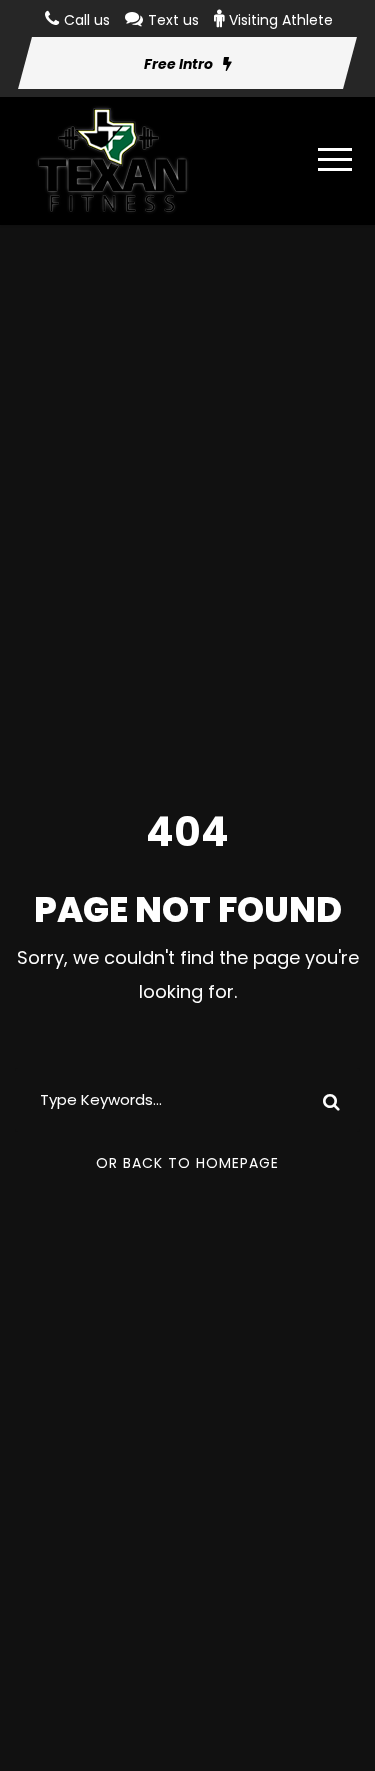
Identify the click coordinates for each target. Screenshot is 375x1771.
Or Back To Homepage (187, 1163)
